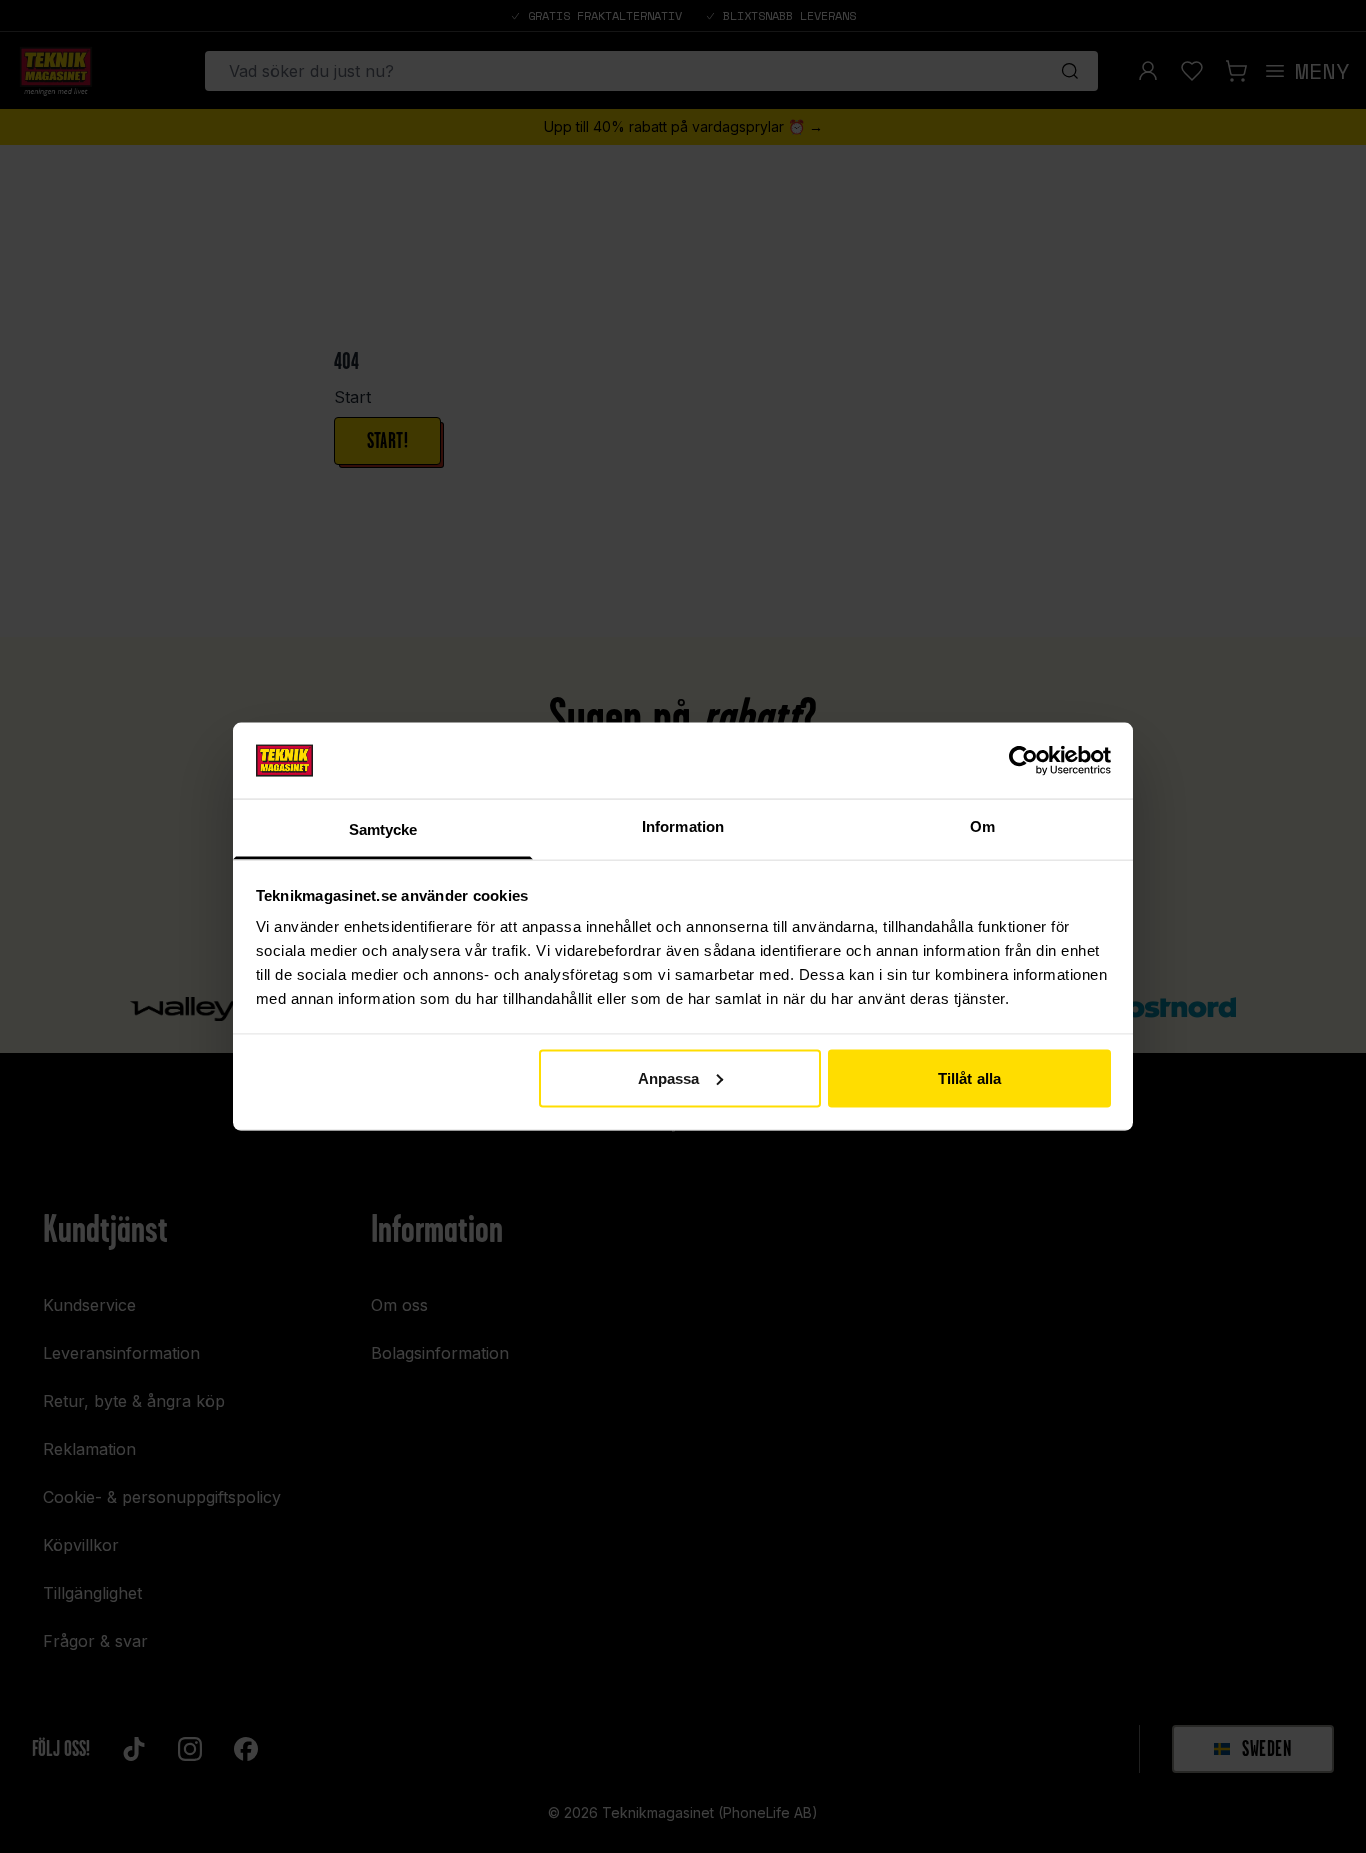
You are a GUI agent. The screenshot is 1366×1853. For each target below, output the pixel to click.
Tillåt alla (969, 1077)
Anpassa (669, 1077)
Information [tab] (683, 826)
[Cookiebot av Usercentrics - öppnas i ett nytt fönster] (1023, 760)
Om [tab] (982, 826)
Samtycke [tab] (383, 829)
